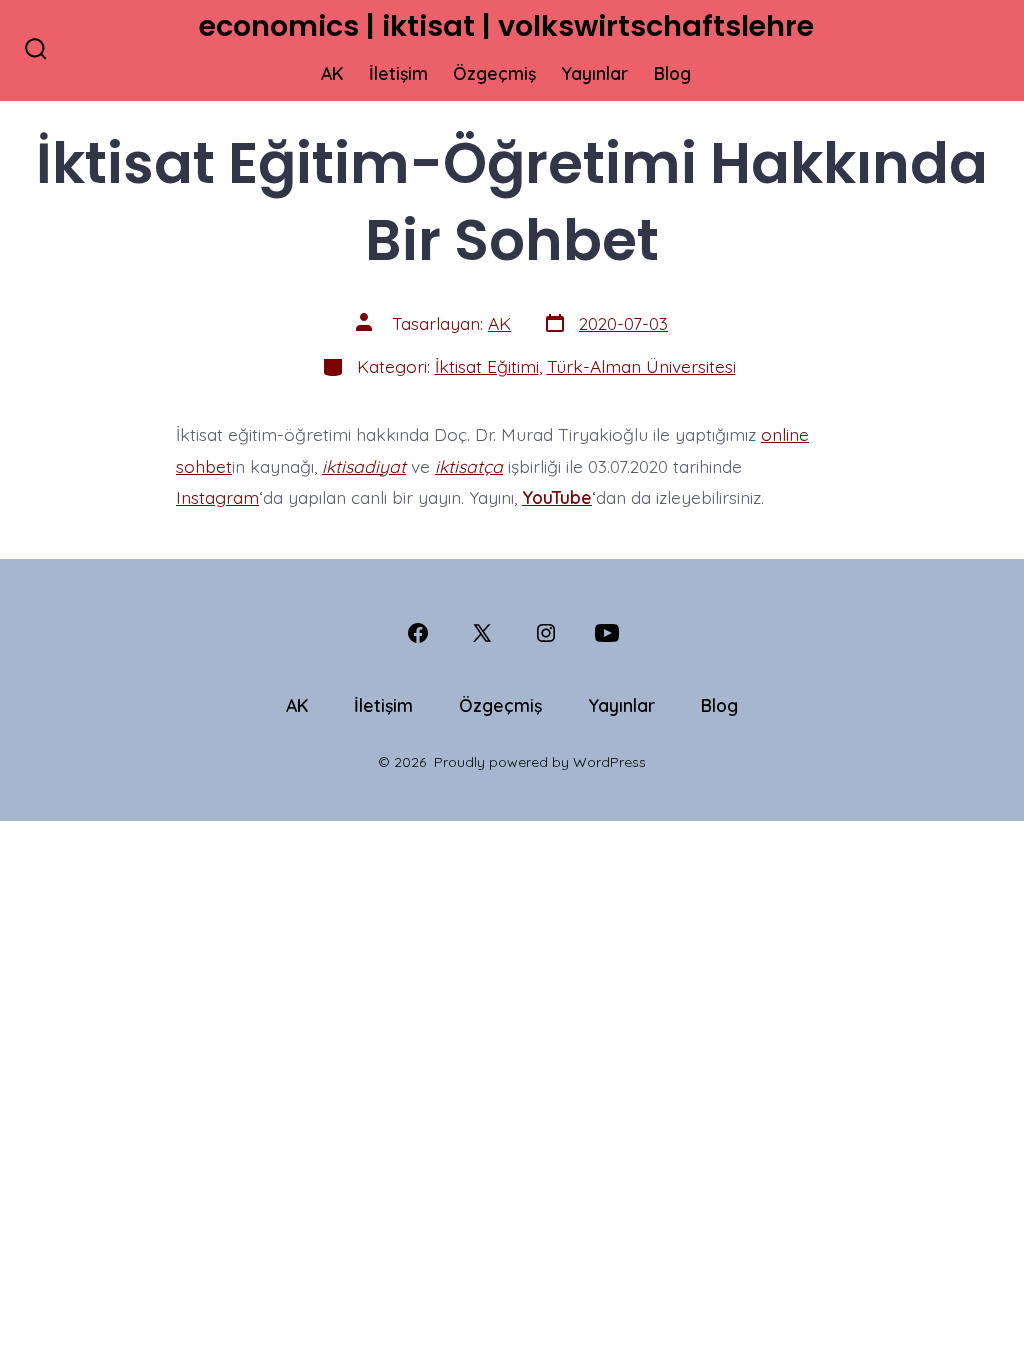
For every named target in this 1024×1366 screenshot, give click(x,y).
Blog (672, 73)
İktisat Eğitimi (487, 366)
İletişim (398, 73)
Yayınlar (594, 73)
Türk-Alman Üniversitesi (641, 366)
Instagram (217, 497)
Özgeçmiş (494, 73)
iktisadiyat (364, 466)
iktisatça (469, 466)
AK (332, 73)
